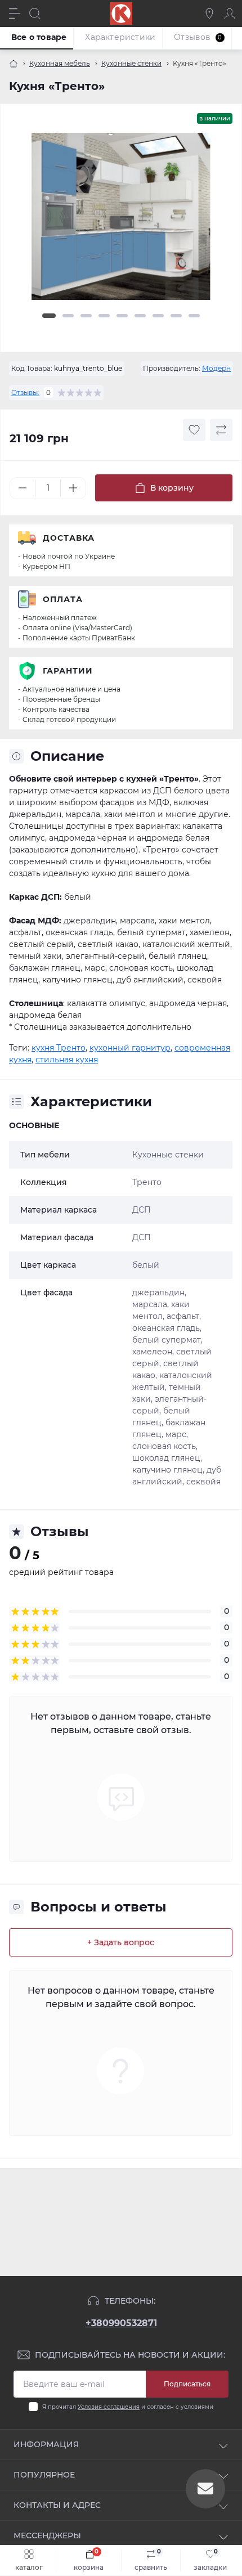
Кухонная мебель (60, 63)
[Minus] (23, 488)
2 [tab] (68, 316)
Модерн (216, 368)
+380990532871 (121, 2323)
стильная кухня (67, 1060)
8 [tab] (176, 316)
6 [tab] (140, 316)
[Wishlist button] (194, 430)
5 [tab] (122, 316)
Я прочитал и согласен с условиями (128, 2407)
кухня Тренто (59, 1048)
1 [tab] (49, 316)
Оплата (63, 599)
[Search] (35, 14)
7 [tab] (158, 316)
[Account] (230, 14)
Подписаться (187, 2384)
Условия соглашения (109, 2407)
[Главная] (14, 64)
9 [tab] (194, 316)
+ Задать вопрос (121, 1942)
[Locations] (209, 14)
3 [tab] (86, 316)
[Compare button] (221, 430)
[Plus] (73, 488)
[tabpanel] (121, 221)
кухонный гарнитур (130, 1048)
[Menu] (15, 14)
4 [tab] (104, 316)
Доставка (69, 538)
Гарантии (68, 671)
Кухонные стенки (131, 63)
